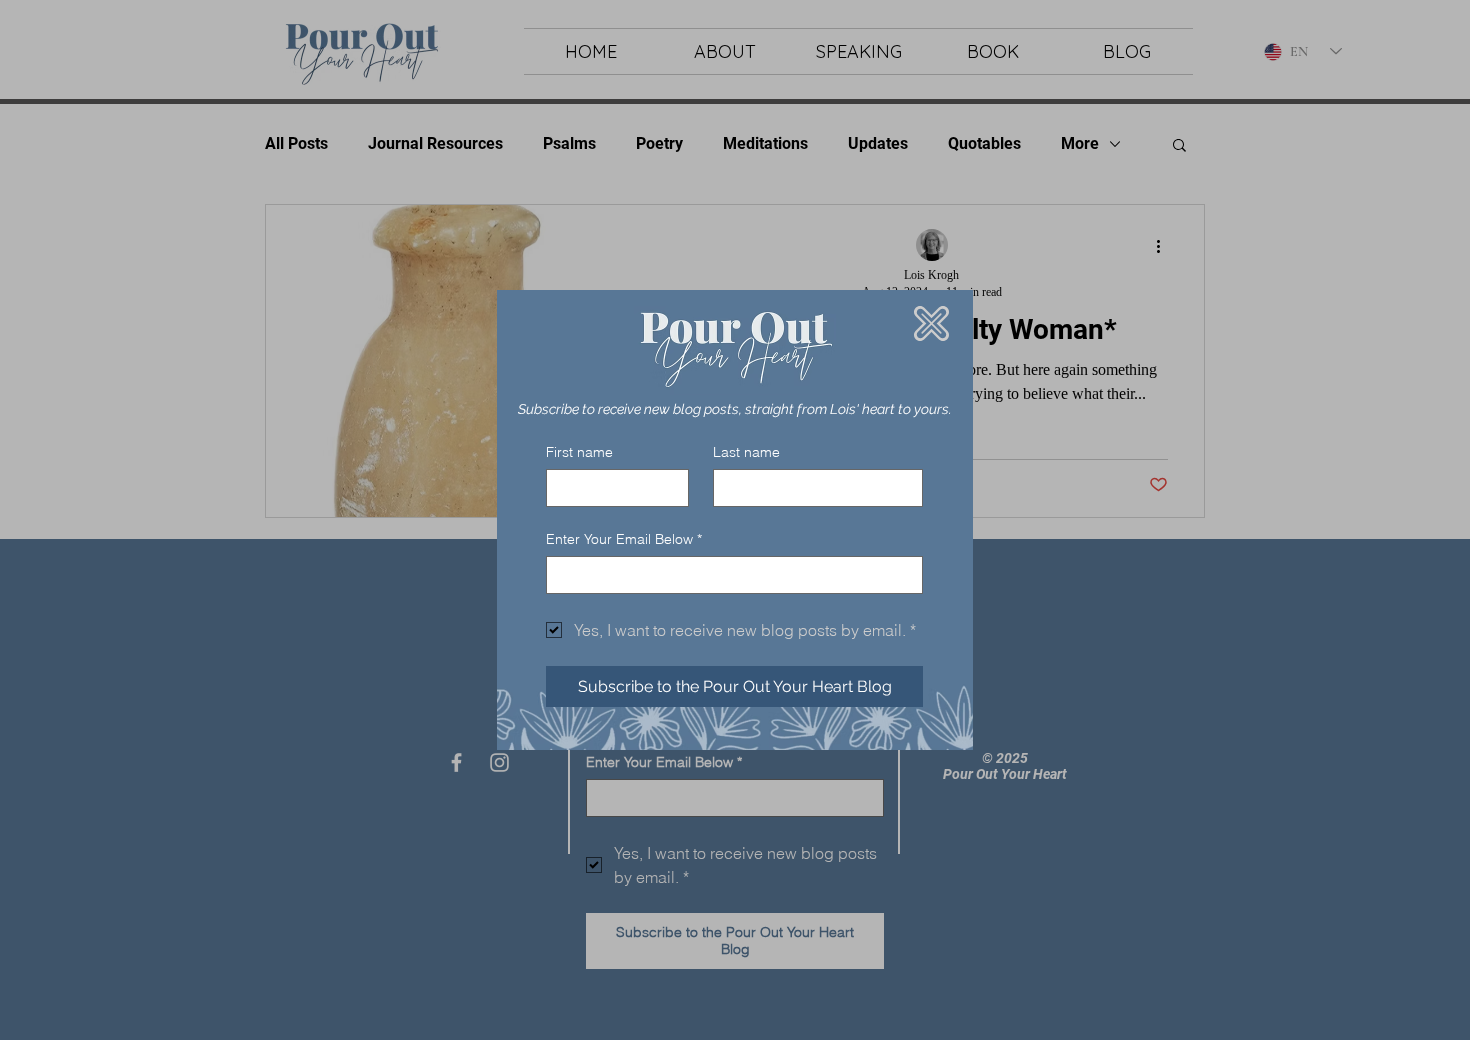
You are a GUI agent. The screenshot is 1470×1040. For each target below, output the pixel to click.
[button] (931, 323)
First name (579, 452)
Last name (746, 452)
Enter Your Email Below (624, 539)
